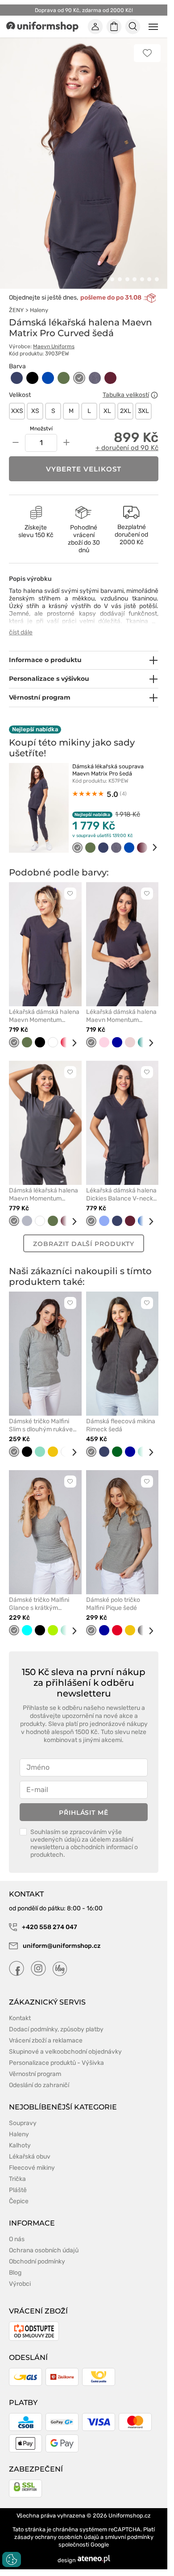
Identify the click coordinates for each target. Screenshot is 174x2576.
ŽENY (16, 310)
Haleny (39, 310)
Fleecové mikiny (32, 2168)
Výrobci (20, 2284)
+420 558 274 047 (49, 1927)
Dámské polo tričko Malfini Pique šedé (113, 1604)
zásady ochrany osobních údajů (57, 2537)
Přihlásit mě (84, 1813)
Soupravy (23, 2123)
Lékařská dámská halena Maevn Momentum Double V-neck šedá (121, 1016)
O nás (17, 2239)
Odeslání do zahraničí (39, 2085)
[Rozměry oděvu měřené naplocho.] (154, 395)
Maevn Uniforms (54, 346)
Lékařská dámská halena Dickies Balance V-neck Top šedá (121, 1195)
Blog (15, 2273)
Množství (41, 429)
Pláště (18, 2190)
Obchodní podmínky (37, 2261)
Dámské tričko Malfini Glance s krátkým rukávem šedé (39, 1604)
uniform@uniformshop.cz (61, 1946)
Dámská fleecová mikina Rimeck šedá (121, 1425)
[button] (105, 279)
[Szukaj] (133, 27)
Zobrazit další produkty (83, 1244)
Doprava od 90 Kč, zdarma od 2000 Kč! (84, 10)
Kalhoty (20, 2145)
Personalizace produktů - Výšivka (56, 2063)
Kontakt (20, 2018)
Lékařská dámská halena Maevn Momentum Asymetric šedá (44, 1016)
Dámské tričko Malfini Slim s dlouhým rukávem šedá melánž (43, 1426)
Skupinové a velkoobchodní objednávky (65, 2052)
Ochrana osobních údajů (44, 2250)
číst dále (21, 632)
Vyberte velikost (84, 469)
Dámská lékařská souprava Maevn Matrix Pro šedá (108, 770)
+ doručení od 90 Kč (127, 448)
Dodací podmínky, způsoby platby (56, 2029)
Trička (17, 2179)
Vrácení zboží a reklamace (46, 2040)
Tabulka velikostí (126, 395)
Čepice (19, 2201)
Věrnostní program (35, 2074)
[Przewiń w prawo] (149, 848)
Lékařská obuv (30, 2157)
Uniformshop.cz (130, 2516)
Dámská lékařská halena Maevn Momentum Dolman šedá (43, 1195)
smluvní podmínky (129, 2537)
